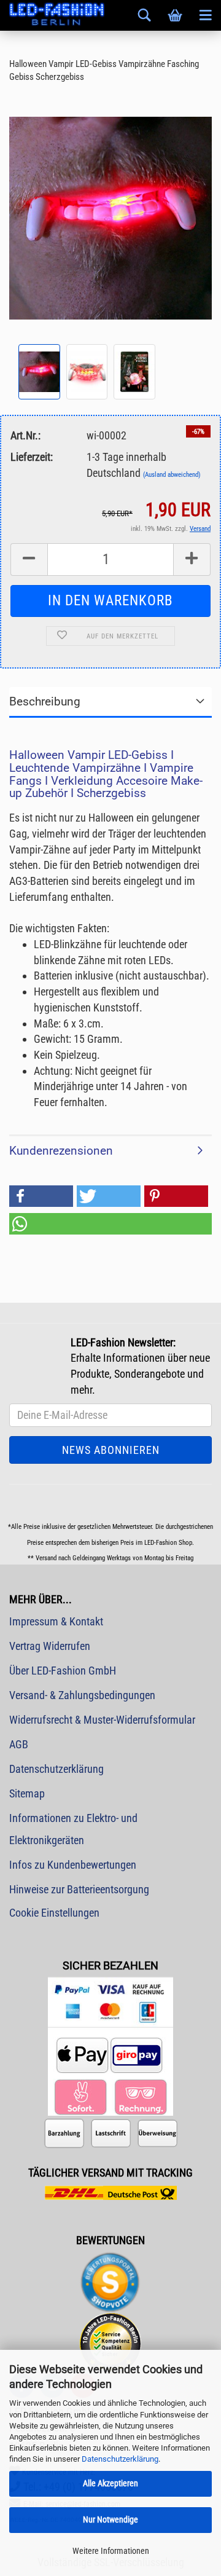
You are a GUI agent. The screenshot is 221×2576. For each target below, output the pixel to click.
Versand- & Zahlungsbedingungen (82, 1695)
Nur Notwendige (110, 2519)
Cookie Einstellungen (54, 1913)
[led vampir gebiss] (110, 217)
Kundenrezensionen (61, 1151)
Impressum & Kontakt (56, 1621)
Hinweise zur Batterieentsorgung (79, 1889)
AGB (19, 1744)
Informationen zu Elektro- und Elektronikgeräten (73, 1829)
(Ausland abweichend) (172, 475)
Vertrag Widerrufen (50, 1646)
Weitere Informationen (111, 2551)
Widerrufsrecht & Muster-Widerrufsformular (102, 1720)
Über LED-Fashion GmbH (63, 1671)
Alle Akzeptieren (110, 2483)
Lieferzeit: (32, 457)
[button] (41, 1196)
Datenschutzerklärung (120, 2459)
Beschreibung (45, 701)
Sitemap (27, 1793)
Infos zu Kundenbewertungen (73, 1865)
